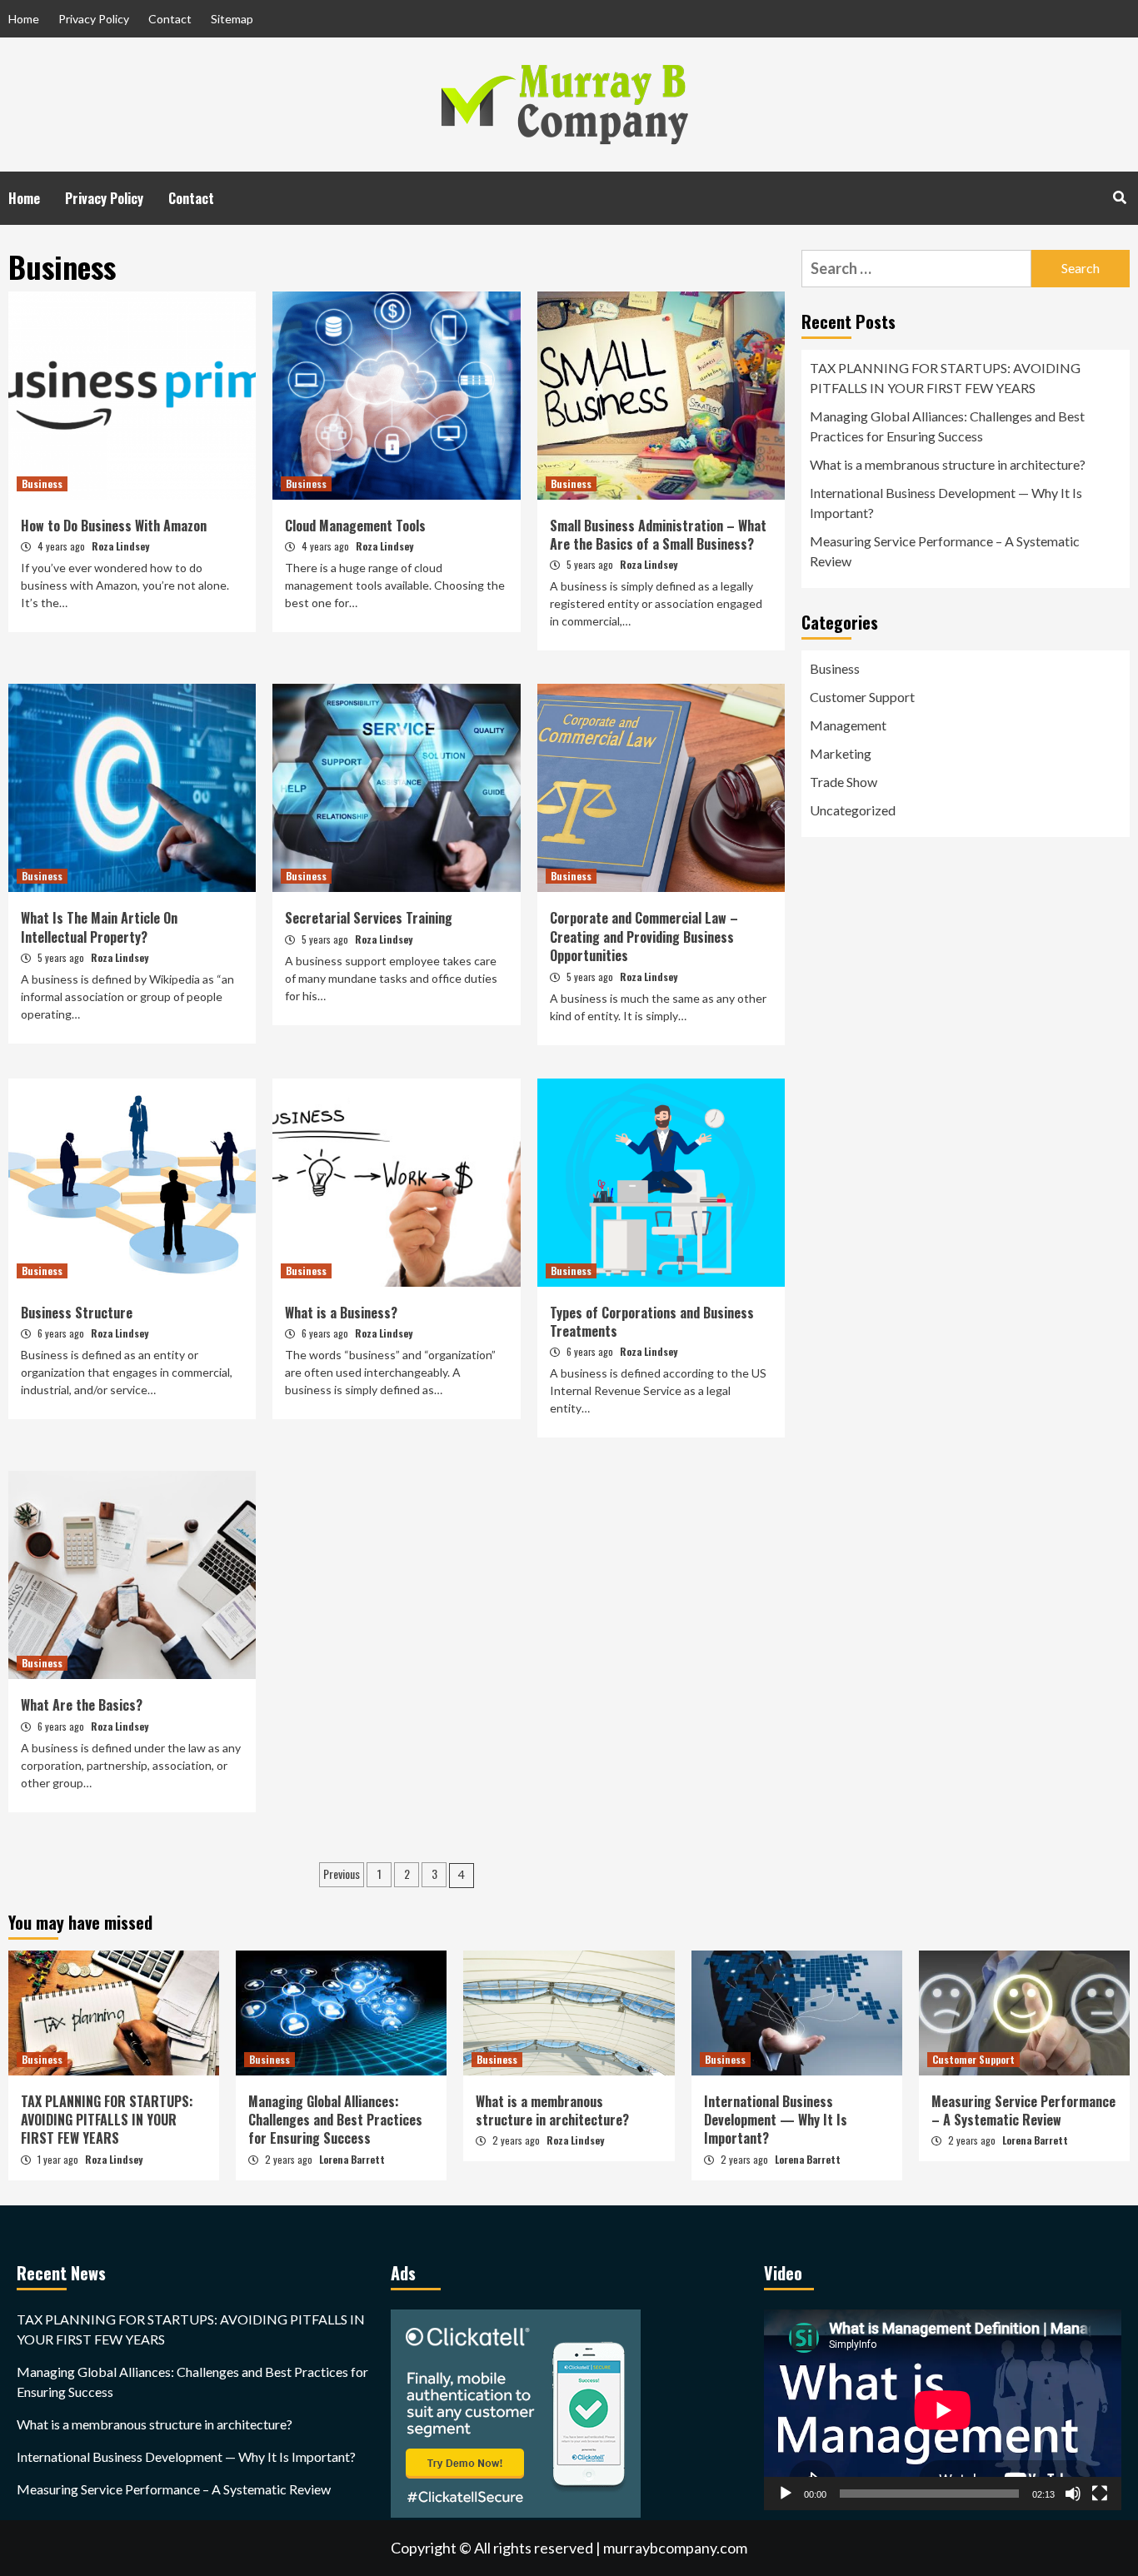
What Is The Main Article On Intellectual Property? (99, 927)
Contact (170, 19)
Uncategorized (853, 810)
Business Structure (77, 1313)
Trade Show (844, 782)
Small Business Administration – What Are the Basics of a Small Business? (658, 535)
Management (848, 725)
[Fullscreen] (1100, 2494)
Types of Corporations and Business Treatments (652, 1322)
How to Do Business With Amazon (114, 526)
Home (24, 19)
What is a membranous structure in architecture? (948, 464)
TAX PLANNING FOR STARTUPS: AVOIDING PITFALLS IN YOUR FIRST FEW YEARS (945, 378)
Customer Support (862, 697)
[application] (943, 2410)
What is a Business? (341, 1313)
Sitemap (232, 19)
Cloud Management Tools (355, 526)
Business (42, 483)
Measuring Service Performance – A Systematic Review (945, 551)
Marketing (841, 753)
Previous (342, 1873)
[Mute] (1073, 2494)
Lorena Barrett (352, 2159)
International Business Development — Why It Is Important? (946, 503)
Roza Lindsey (120, 546)
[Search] (1119, 197)
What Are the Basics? (82, 1705)
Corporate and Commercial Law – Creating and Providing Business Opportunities (644, 937)
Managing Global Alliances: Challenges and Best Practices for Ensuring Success (947, 426)
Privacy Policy (94, 19)
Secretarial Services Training (369, 918)
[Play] (786, 2494)
